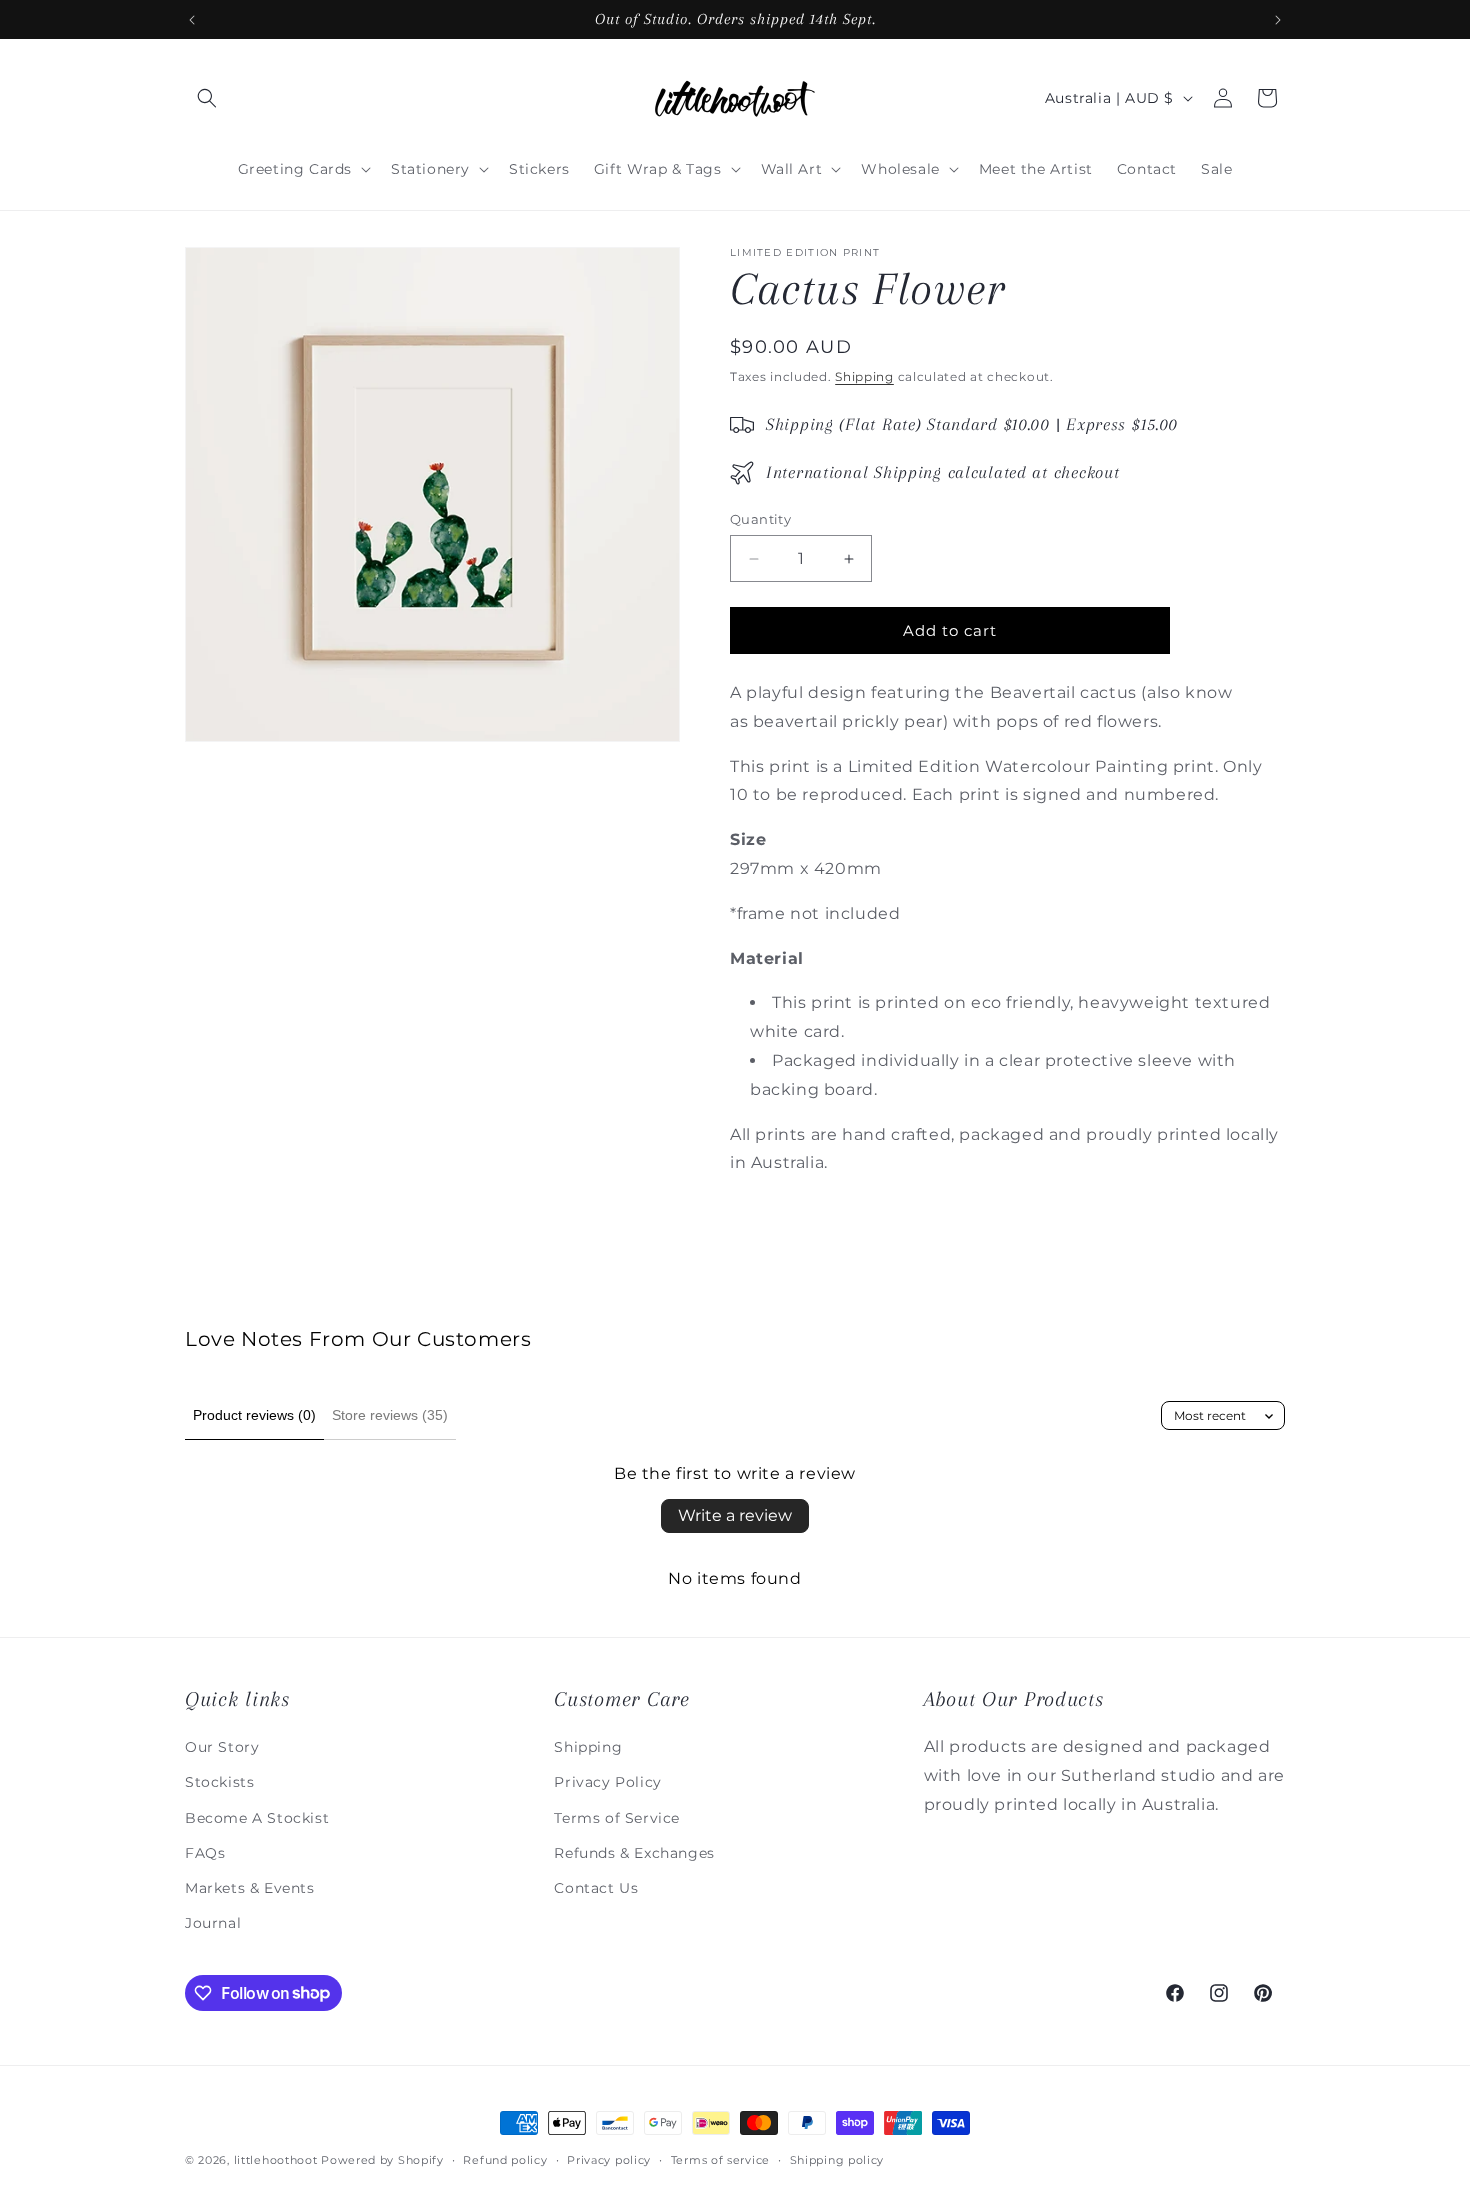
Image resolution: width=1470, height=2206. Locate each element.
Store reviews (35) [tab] (390, 1415)
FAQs (205, 1852)
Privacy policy (609, 2159)
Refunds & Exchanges (634, 1852)
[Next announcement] (1278, 20)
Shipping (864, 376)
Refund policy (505, 2159)
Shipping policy (837, 2159)
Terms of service (720, 2159)
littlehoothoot (276, 2160)
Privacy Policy (607, 1782)
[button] (207, 98)
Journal (213, 1922)
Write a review (735, 1515)
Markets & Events (250, 1887)
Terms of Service (617, 1817)
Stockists (219, 1782)
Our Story (222, 1746)
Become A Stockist (257, 1817)
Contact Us (596, 1887)
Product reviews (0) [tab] (254, 1415)
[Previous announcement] (192, 20)
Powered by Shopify (382, 2160)
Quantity (760, 519)
